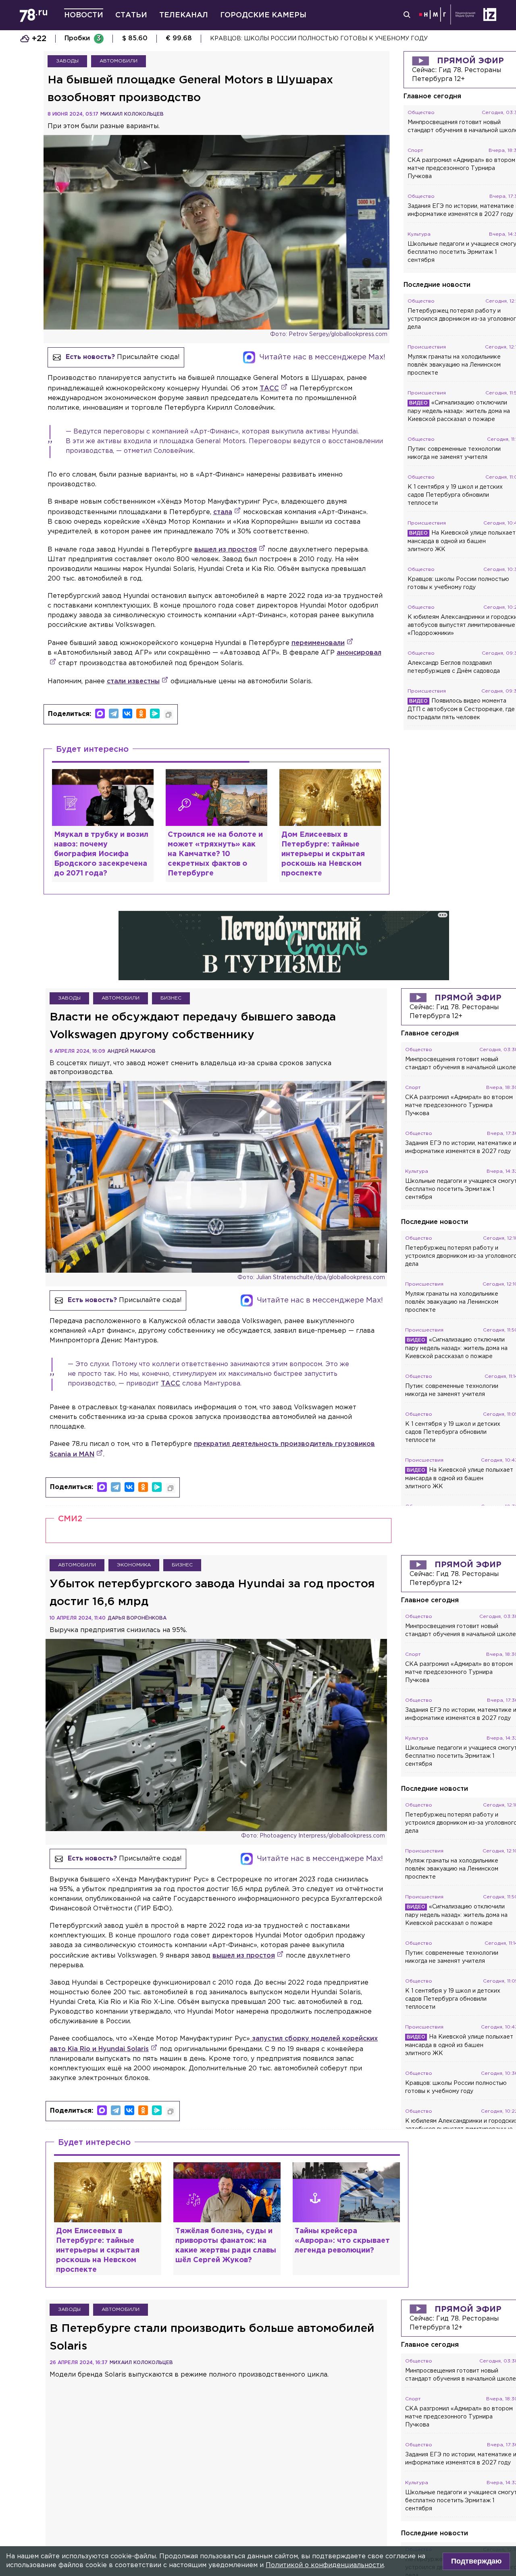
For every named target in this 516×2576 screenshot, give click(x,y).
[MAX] (100, 713)
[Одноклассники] (141, 713)
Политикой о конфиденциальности (325, 2565)
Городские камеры (263, 15)
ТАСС (269, 389)
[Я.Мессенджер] (155, 713)
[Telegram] (114, 713)
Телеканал (184, 15)
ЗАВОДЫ (67, 61)
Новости (84, 15)
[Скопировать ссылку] (169, 715)
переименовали (318, 643)
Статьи (131, 15)
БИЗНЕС (171, 998)
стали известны (133, 681)
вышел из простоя (226, 550)
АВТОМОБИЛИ (119, 61)
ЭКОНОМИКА (134, 1565)
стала (223, 512)
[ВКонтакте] (127, 713)
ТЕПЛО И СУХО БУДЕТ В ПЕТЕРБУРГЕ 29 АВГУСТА (288, 39)
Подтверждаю (476, 2561)
